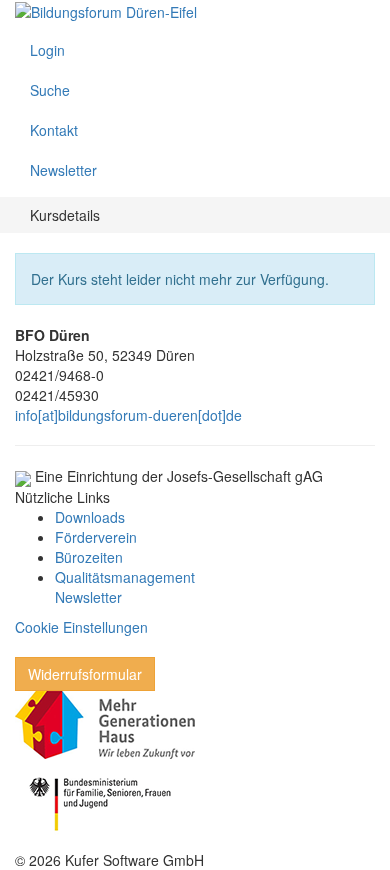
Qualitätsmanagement (125, 577)
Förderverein (96, 537)
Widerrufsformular (85, 674)
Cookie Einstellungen (81, 627)
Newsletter (88, 597)
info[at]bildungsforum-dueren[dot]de (128, 415)
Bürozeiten (89, 557)
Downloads (90, 517)
